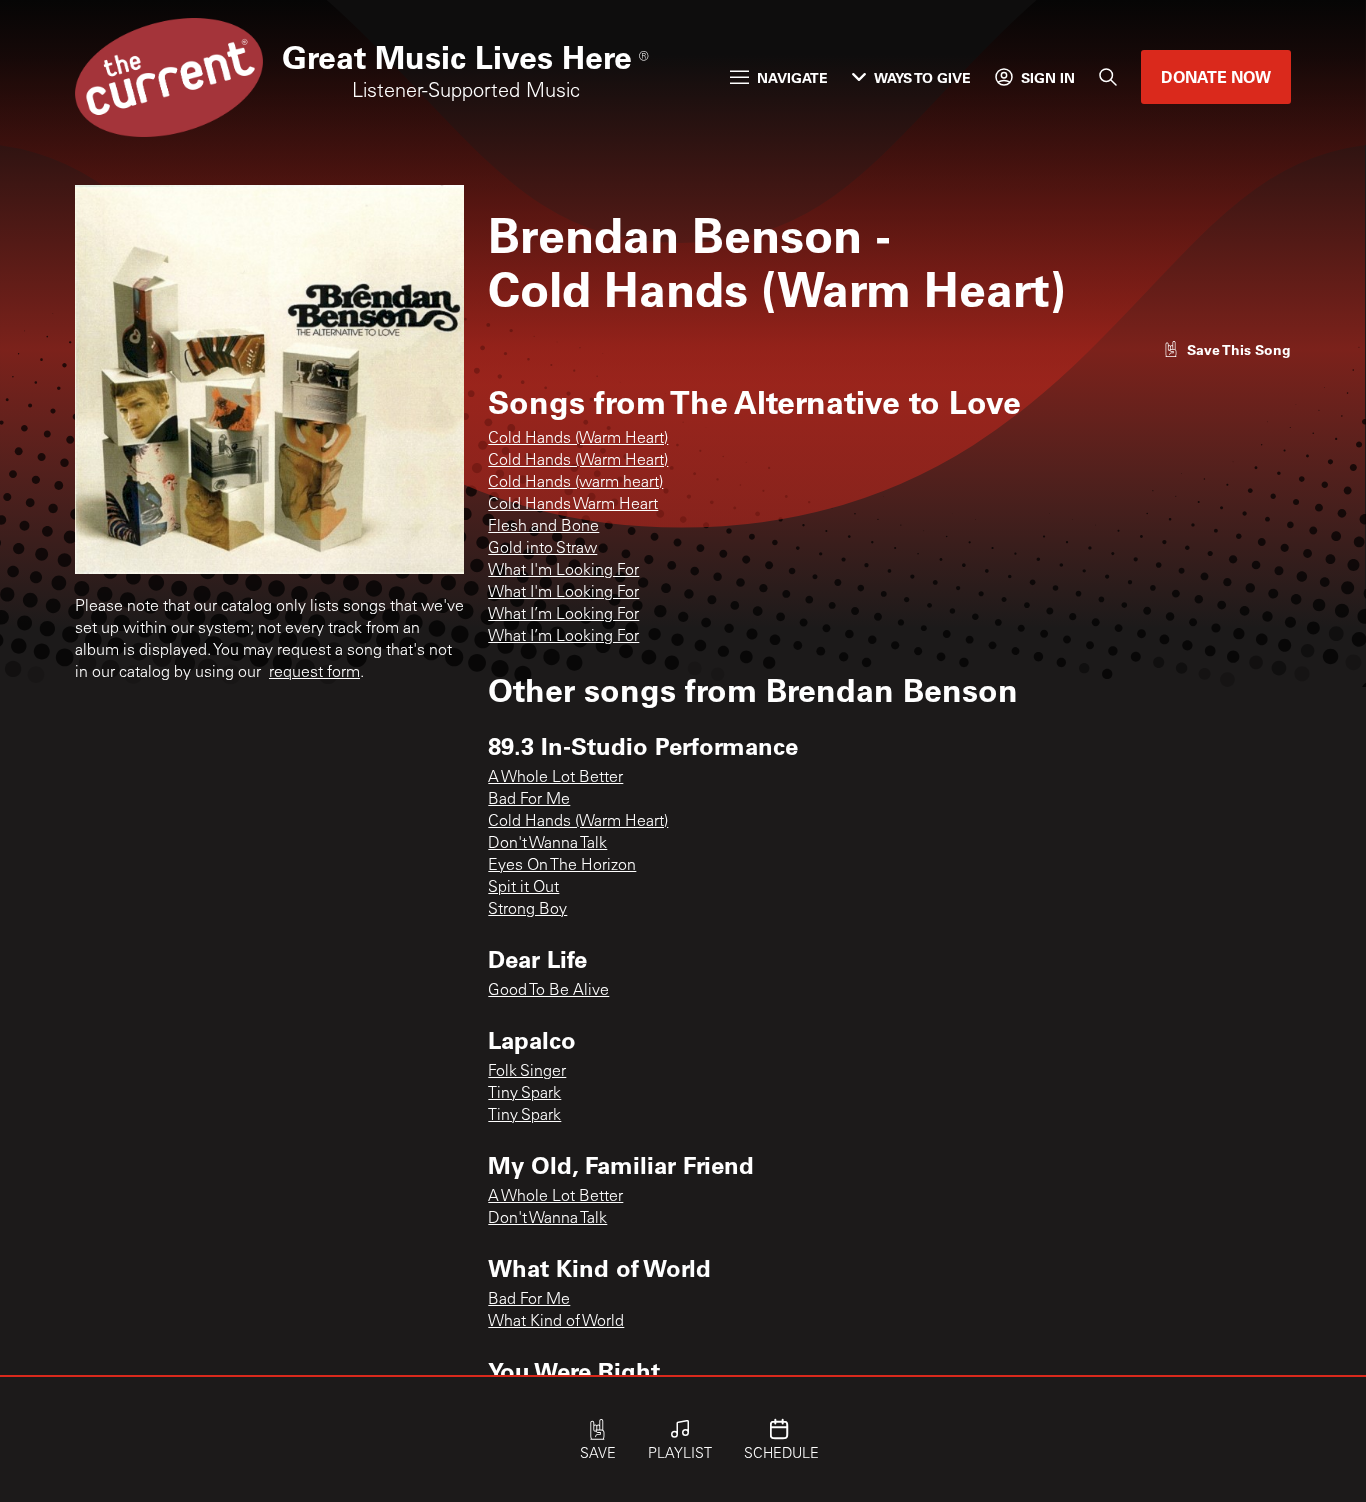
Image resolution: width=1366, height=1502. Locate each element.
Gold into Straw (542, 549)
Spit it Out (523, 888)
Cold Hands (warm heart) (575, 483)
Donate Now (1216, 76)
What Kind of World (556, 1322)
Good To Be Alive (548, 991)
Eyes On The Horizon (562, 866)
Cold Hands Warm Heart (573, 505)
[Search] (1108, 77)
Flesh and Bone (543, 527)
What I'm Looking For (563, 571)
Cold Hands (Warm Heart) (578, 439)
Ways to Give (922, 77)
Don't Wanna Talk (547, 844)
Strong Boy (527, 910)
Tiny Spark (524, 1094)
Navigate (792, 77)
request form (314, 673)
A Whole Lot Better (555, 778)
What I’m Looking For (563, 615)
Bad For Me (529, 800)
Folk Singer (527, 1072)
